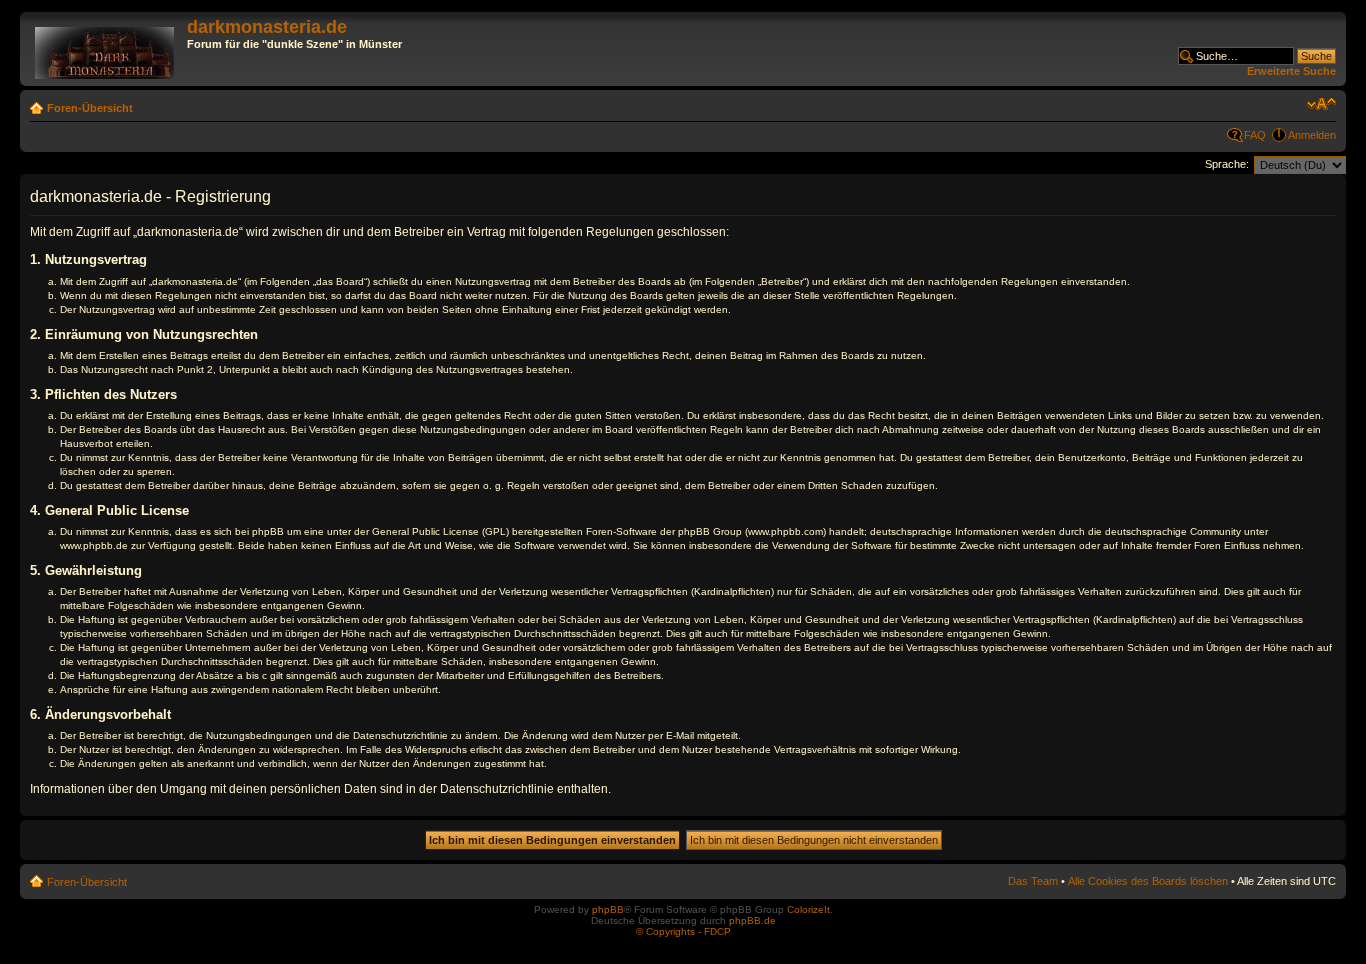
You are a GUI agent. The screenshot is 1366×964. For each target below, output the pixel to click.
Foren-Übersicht (90, 108)
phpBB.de (752, 920)
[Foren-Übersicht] (106, 49)
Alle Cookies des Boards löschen (1148, 881)
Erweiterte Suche (1291, 71)
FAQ (1255, 135)
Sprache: (1227, 164)
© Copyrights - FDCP (683, 931)
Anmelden (1312, 135)
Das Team (1033, 881)
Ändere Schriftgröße (1321, 104)
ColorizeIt (808, 909)
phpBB (608, 909)
